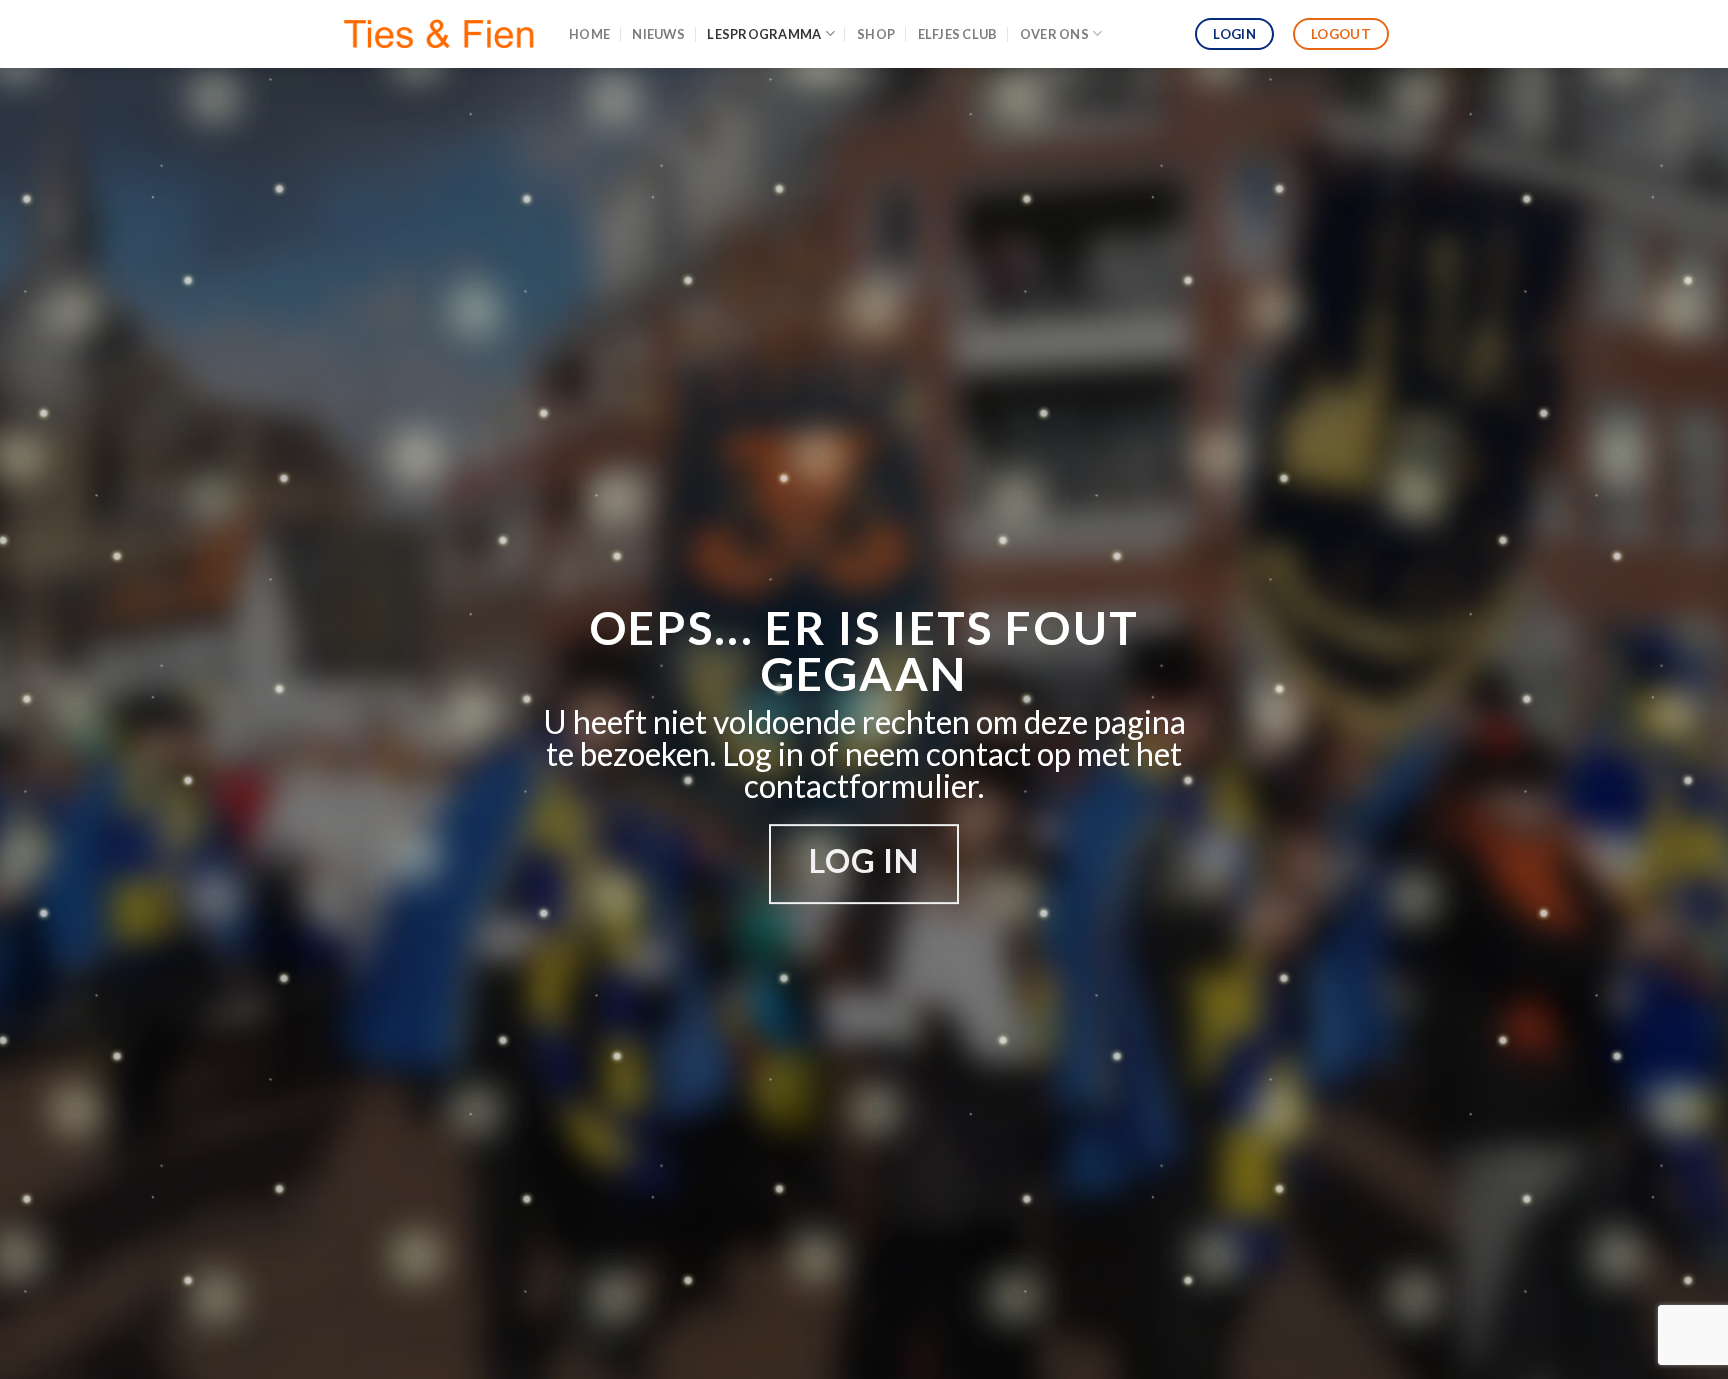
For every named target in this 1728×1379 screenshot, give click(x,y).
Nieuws (658, 34)
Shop (876, 34)
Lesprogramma (764, 34)
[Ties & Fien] (439, 34)
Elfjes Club (958, 34)
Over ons (1054, 34)
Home (589, 34)
